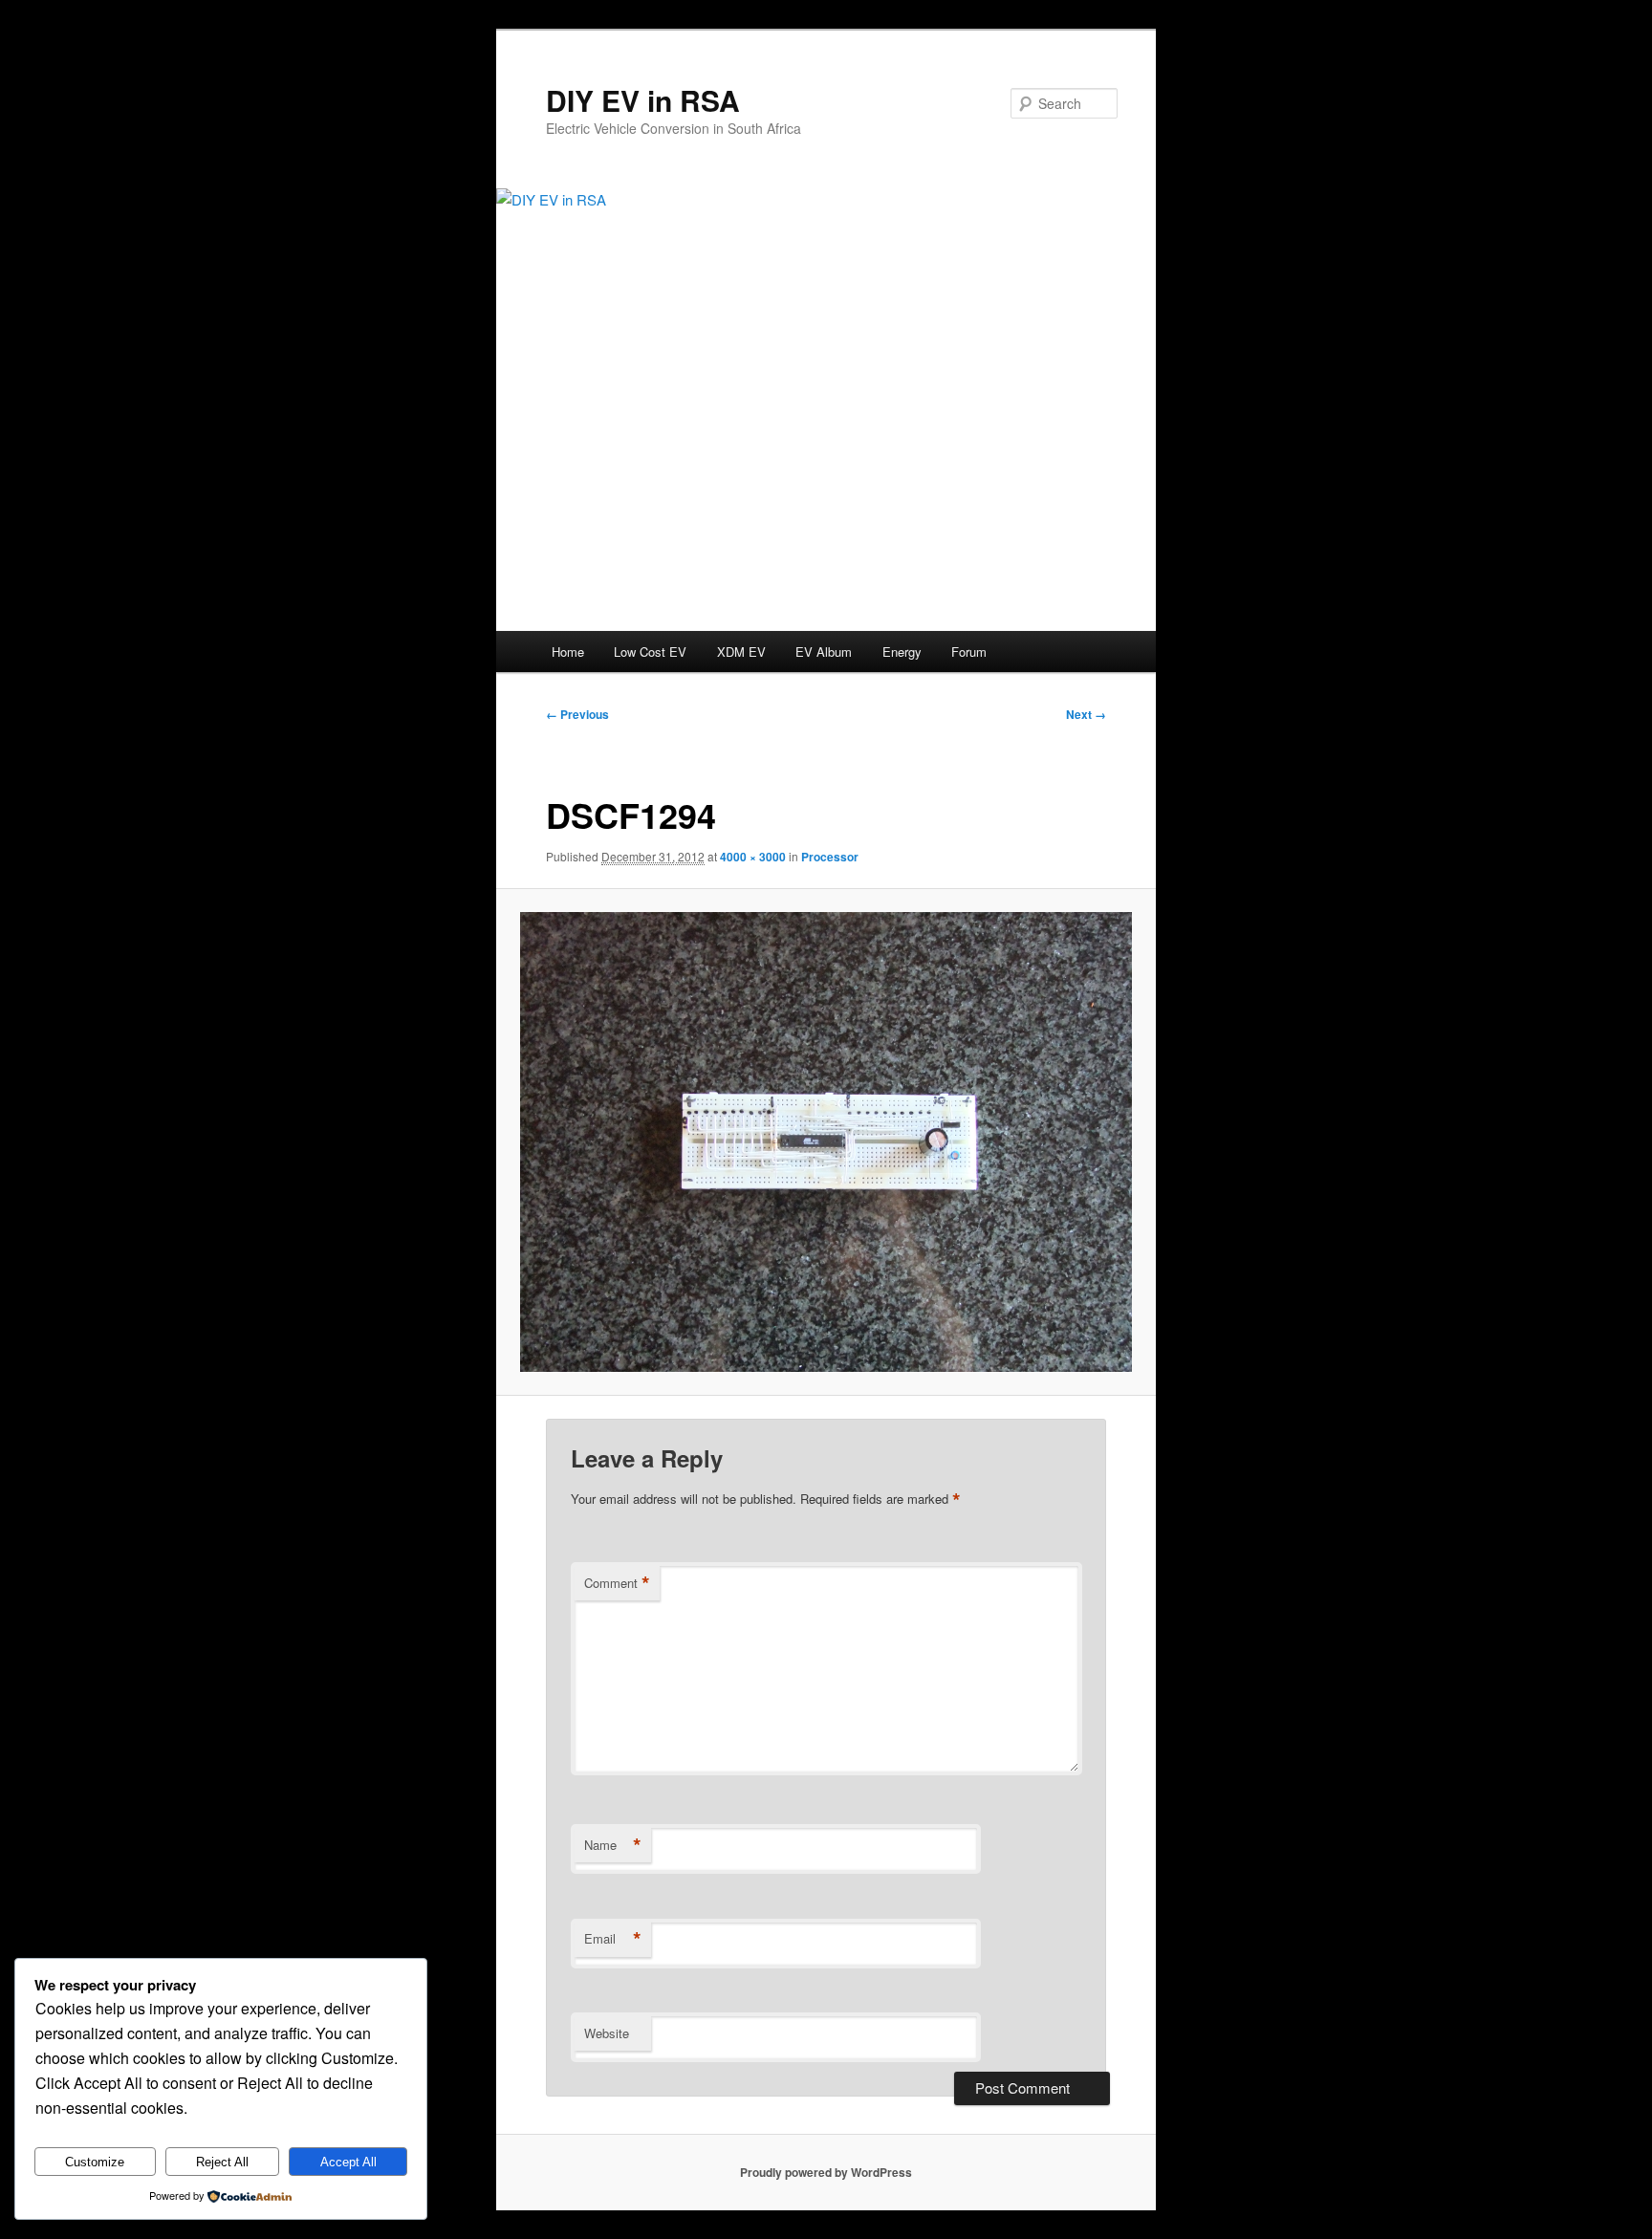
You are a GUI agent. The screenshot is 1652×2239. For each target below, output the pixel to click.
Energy (902, 652)
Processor (830, 857)
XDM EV (741, 652)
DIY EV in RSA (643, 100)
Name (613, 1845)
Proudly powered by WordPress (826, 2172)
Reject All (222, 2162)
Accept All (348, 2162)
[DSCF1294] (826, 1141)
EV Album (824, 652)
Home (568, 652)
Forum (969, 652)
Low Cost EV (650, 652)
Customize (95, 2162)
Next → (1086, 714)
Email (613, 1939)
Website (607, 2033)
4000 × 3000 (753, 857)
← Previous (577, 714)
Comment (617, 1583)
